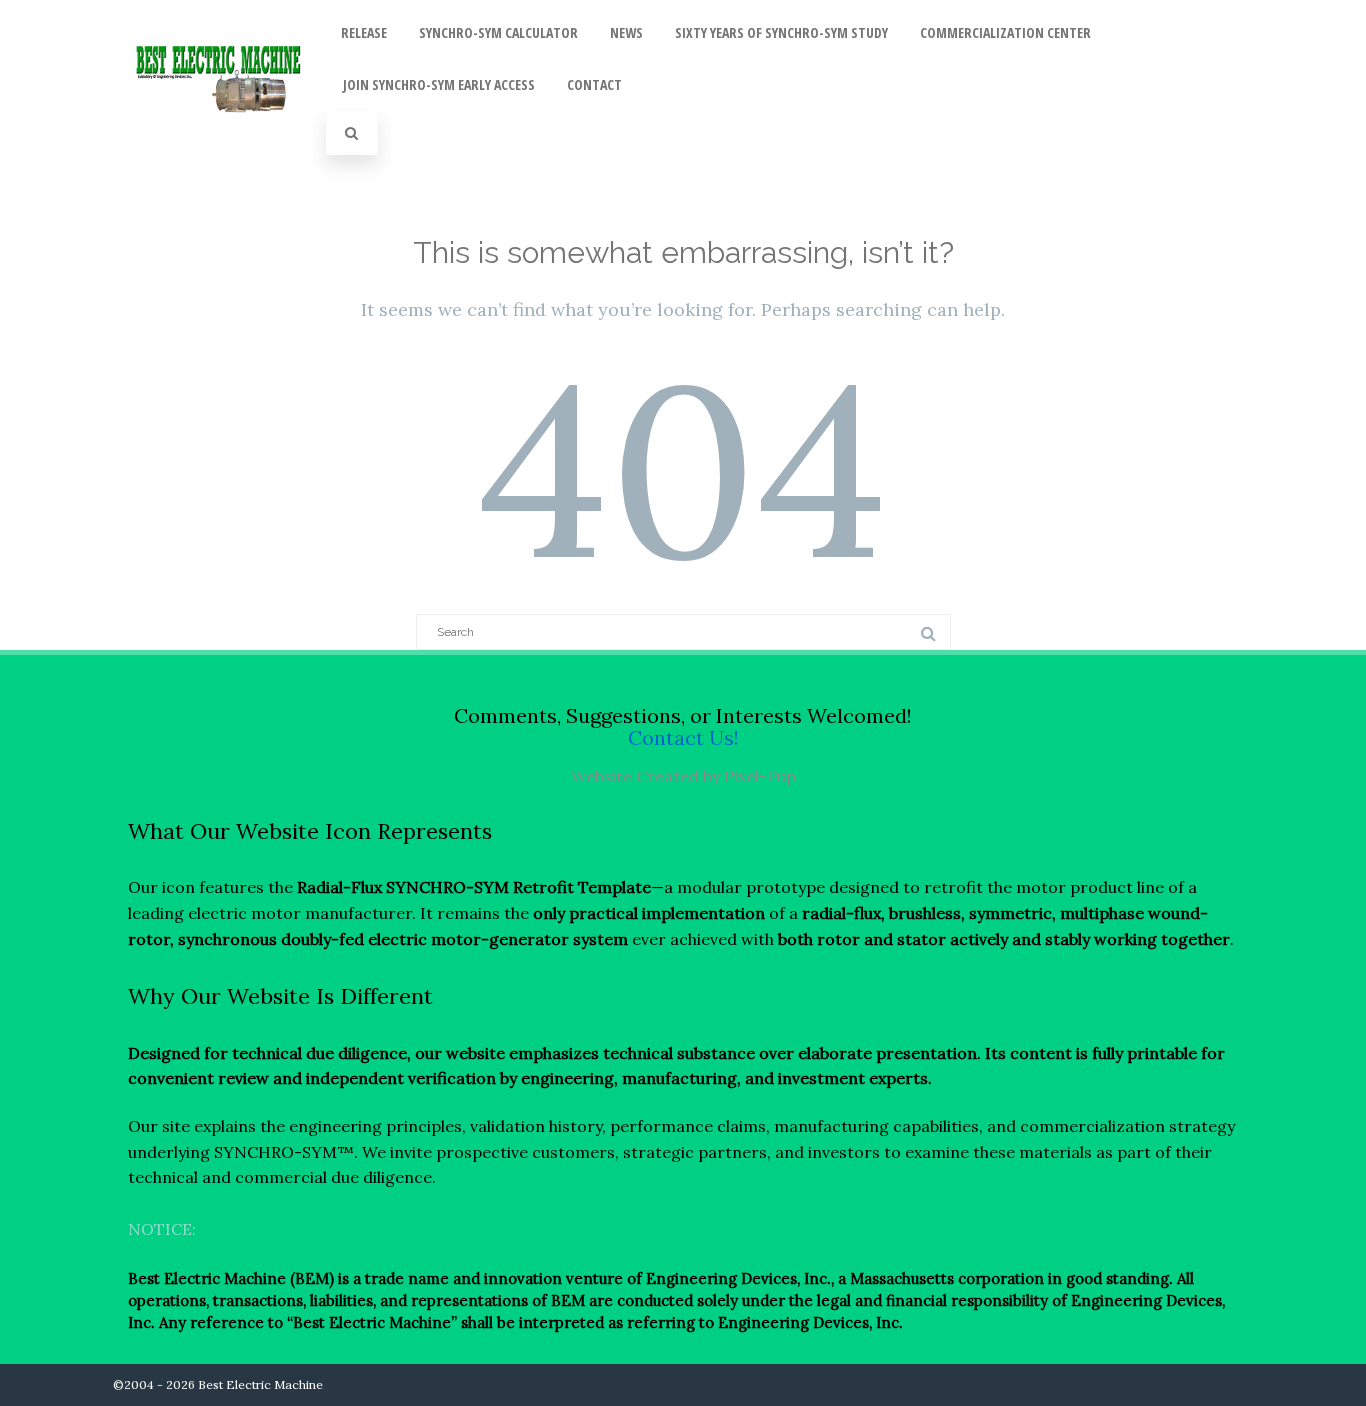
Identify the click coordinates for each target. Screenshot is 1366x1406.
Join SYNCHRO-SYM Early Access (439, 84)
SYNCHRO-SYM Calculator (498, 32)
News (626, 32)
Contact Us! (683, 737)
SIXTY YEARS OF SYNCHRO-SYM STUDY (781, 32)
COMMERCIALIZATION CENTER (1005, 32)
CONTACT (594, 84)
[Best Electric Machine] (220, 134)
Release (364, 32)
